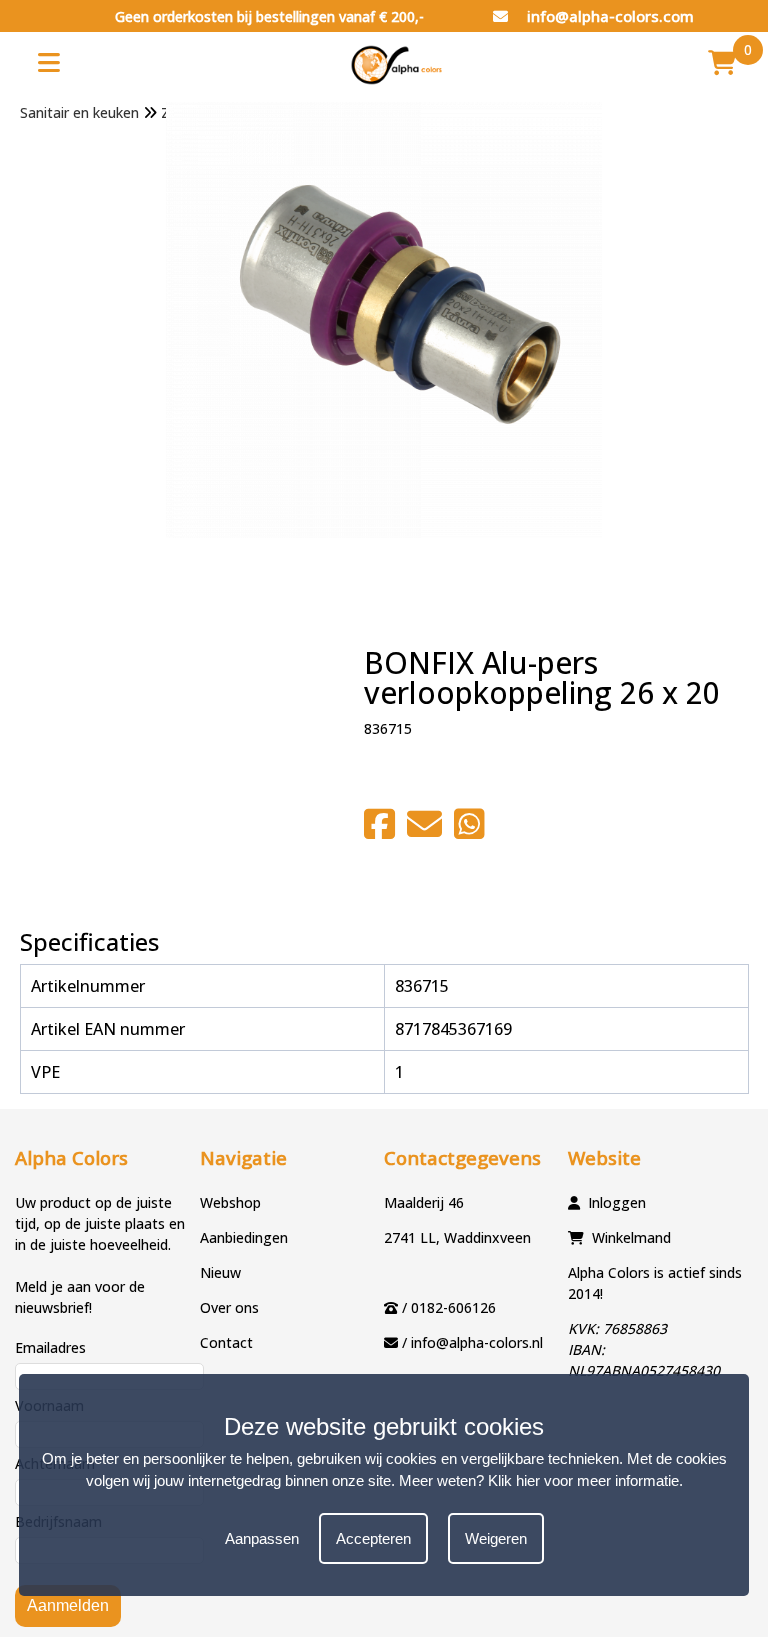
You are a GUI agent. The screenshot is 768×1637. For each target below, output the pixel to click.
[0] (722, 62)
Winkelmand (631, 1237)
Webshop (230, 1202)
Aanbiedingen (244, 1237)
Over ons (229, 1307)
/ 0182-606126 (449, 1307)
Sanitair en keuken (79, 112)
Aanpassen (262, 1538)
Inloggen (617, 1202)
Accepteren (373, 1538)
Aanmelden (68, 1605)
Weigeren (496, 1538)
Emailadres (50, 1347)
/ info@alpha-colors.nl (472, 1342)
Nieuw (220, 1272)
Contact (226, 1342)
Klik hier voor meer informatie (583, 1480)
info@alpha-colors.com (608, 16)
